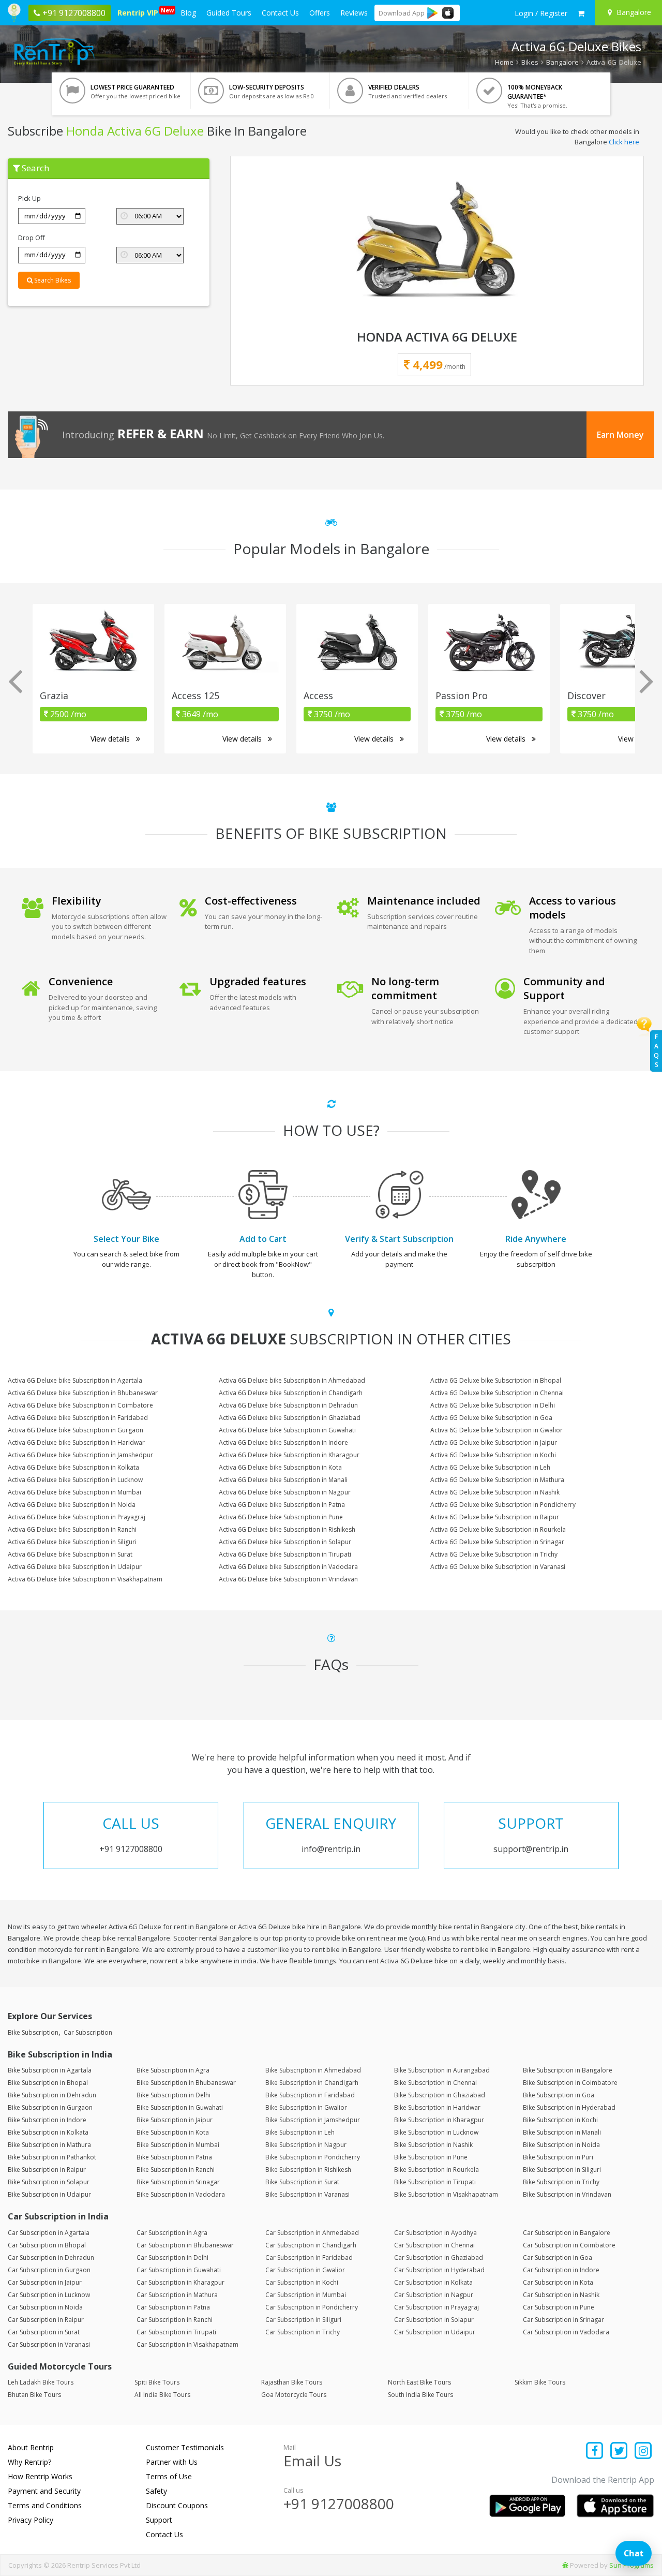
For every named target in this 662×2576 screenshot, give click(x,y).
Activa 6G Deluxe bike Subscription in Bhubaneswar (83, 1393)
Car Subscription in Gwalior (305, 2270)
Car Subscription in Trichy (303, 2332)
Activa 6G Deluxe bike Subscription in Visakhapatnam (85, 1579)
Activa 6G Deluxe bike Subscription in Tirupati (285, 1554)
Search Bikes (52, 280)
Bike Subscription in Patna (174, 2157)
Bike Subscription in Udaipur (49, 2194)
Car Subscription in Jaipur (45, 2282)
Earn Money (620, 435)
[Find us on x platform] (619, 2452)
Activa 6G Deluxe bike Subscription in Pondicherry (503, 1505)
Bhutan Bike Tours (34, 2395)
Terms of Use (169, 2476)
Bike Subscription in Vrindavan (567, 2194)
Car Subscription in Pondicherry (312, 2307)
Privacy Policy (31, 2520)
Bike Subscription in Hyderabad (569, 2107)
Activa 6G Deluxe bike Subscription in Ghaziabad (290, 1418)
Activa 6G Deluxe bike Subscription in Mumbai (74, 1492)
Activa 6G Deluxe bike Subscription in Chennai (497, 1393)
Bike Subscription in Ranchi (176, 2170)
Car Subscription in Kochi (302, 2282)
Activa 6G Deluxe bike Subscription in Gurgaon (76, 1430)
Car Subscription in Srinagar (563, 2320)
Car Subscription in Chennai (434, 2245)
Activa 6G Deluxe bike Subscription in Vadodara (288, 1567)
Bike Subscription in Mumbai (178, 2145)
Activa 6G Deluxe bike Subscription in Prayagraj (77, 1517)
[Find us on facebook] (595, 2452)
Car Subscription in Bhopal (47, 2245)
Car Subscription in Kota (558, 2282)
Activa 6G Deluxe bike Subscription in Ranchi (72, 1529)
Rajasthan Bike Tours (292, 2382)
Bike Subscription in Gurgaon (50, 2107)
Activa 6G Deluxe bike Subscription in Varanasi (498, 1567)
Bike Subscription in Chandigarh (312, 2083)
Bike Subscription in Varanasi (307, 2194)
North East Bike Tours (419, 2382)
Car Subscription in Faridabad (309, 2257)
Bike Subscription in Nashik (433, 2145)
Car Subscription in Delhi (172, 2257)
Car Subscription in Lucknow (49, 2295)
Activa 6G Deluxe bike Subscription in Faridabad (78, 1418)
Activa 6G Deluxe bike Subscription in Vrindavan (288, 1579)
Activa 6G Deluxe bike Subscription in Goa (491, 1418)
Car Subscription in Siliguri (303, 2320)
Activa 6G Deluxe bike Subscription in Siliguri (72, 1542)
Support (159, 2520)
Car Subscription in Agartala (49, 2233)
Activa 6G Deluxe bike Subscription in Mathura (497, 1480)
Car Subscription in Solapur (434, 2320)
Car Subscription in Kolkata (433, 2282)
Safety (156, 2491)
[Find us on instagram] (643, 2452)
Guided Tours (229, 13)
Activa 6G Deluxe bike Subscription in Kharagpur (289, 1455)
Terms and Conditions (45, 2505)
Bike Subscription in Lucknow (436, 2132)
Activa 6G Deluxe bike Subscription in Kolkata (73, 1467)
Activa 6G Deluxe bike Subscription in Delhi (493, 1405)
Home (504, 62)
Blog (188, 13)
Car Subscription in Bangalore (567, 2233)
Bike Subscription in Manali (562, 2132)
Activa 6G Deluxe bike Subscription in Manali (283, 1480)
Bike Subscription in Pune (431, 2157)
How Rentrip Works (40, 2476)
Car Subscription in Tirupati (176, 2332)
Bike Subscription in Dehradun (52, 2095)
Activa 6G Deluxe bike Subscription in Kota (280, 1467)
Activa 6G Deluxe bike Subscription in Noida (72, 1505)
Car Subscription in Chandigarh (311, 2245)
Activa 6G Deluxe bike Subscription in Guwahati (287, 1430)
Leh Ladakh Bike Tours (41, 2382)
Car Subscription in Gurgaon (49, 2270)
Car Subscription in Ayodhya (435, 2233)
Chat (634, 2553)
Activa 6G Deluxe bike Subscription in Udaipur (75, 1567)
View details (111, 739)
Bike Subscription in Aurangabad (442, 2070)
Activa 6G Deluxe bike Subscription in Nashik (495, 1492)
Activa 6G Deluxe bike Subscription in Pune (281, 1517)
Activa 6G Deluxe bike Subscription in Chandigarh (291, 1393)
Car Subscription (88, 2032)
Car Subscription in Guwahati (179, 2270)
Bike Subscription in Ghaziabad (440, 2095)
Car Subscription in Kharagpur (180, 2282)
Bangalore (562, 62)
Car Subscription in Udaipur (435, 2332)
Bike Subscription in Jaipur (175, 2120)
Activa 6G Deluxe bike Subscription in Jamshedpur (80, 1455)
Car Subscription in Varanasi (49, 2344)
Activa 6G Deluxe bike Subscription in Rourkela (498, 1529)
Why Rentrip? (29, 2462)
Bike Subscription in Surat (302, 2182)
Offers (320, 13)
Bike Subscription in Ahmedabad (313, 2070)
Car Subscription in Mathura (177, 2295)
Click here (624, 142)
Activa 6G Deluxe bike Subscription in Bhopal (496, 1380)
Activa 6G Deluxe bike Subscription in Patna (282, 1505)
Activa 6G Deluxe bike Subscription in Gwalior (496, 1430)
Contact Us (280, 13)
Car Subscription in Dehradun (51, 2257)
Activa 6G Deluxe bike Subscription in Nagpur (285, 1492)
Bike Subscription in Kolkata (48, 2132)
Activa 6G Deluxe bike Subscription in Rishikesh (287, 1529)
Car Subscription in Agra (172, 2233)
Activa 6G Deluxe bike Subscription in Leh (490, 1467)
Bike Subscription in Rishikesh (308, 2170)
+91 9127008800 (339, 2504)
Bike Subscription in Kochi (560, 2120)
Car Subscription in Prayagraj (437, 2307)
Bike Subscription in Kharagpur (439, 2120)
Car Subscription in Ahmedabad (312, 2233)
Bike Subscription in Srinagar (178, 2182)
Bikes (530, 62)
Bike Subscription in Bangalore (568, 2070)
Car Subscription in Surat (44, 2332)
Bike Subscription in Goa (559, 2095)
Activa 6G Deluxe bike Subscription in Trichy (494, 1554)
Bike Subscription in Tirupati (435, 2182)
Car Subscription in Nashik (561, 2295)
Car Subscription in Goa (558, 2257)
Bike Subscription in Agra (173, 2070)
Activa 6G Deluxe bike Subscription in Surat (70, 1554)
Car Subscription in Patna (173, 2307)
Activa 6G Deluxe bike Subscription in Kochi (493, 1455)
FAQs (656, 1051)
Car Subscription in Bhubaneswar (185, 2245)
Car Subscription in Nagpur (434, 2295)
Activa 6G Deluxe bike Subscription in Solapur (285, 1542)
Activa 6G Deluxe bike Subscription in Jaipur (494, 1442)
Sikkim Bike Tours (540, 2382)
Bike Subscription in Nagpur (306, 2145)
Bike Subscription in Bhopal (48, 2083)
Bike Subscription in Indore (47, 2120)
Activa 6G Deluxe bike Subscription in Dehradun (288, 1405)
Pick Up (29, 198)
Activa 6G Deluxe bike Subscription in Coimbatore (80, 1405)
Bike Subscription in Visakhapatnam (446, 2194)
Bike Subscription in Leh (300, 2132)
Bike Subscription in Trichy (561, 2182)
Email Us (312, 2461)
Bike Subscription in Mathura (49, 2145)
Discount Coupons (177, 2505)
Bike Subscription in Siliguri (562, 2170)
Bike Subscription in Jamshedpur (313, 2120)
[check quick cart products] (581, 13)
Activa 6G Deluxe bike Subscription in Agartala (75, 1380)
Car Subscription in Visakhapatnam (187, 2344)
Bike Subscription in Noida (561, 2145)
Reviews (354, 13)
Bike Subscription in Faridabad (310, 2095)
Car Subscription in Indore (561, 2270)
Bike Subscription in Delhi (174, 2095)
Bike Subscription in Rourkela (437, 2170)
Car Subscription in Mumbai (306, 2295)
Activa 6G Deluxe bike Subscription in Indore (283, 1442)
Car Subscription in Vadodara (566, 2332)
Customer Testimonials (185, 2447)
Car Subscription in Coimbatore (569, 2245)
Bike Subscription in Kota (173, 2132)
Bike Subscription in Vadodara (181, 2194)
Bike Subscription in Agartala (50, 2070)
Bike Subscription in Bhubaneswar (186, 2083)
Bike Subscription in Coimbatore (570, 2083)
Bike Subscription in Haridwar (437, 2107)
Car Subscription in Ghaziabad (439, 2257)
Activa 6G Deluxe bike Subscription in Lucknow (75, 1480)
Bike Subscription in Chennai (435, 2083)
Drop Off (32, 238)
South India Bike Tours (420, 2395)
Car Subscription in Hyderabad (439, 2270)
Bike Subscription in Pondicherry (313, 2157)
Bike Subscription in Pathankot (52, 2157)
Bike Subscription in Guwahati (180, 2107)
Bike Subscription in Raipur (47, 2170)
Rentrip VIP (140, 12)
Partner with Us (172, 2462)
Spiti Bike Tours (157, 2382)
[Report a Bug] (565, 2565)
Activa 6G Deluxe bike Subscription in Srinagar (497, 1542)
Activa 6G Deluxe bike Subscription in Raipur (495, 1517)
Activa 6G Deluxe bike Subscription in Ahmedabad (292, 1380)
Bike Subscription (33, 2032)
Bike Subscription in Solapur (49, 2182)
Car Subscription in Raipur (46, 2320)
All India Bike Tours (162, 2395)
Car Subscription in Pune (559, 2307)
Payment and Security (44, 2491)
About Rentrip (31, 2447)
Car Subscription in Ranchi (175, 2320)
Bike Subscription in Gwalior (306, 2107)
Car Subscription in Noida (45, 2307)
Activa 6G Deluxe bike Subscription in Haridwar (76, 1442)
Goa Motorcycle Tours (294, 2395)
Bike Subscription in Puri (558, 2157)
